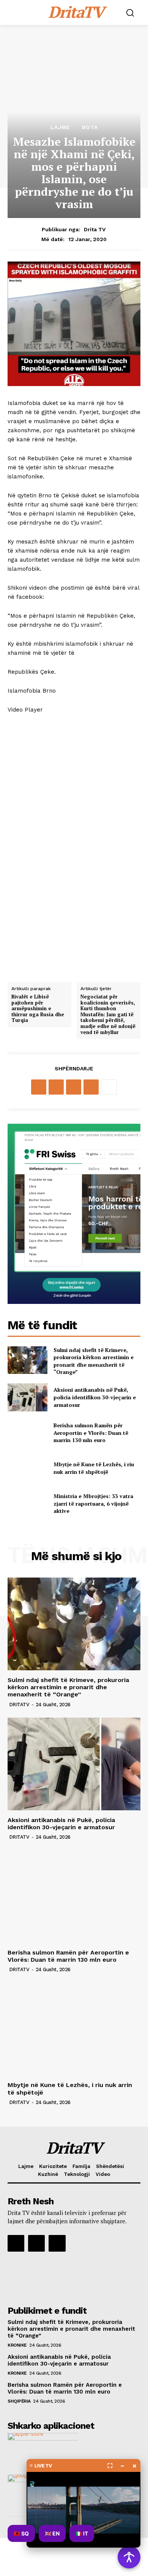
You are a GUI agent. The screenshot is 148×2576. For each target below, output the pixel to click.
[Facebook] (39, 1087)
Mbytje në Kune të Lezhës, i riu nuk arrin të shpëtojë (94, 1468)
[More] (109, 1087)
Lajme (60, 127)
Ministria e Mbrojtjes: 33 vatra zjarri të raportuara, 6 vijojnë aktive (93, 1503)
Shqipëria (19, 2401)
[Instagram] (36, 2243)
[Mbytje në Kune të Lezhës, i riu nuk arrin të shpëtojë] (28, 1468)
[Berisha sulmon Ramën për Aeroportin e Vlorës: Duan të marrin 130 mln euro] (28, 1433)
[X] (56, 1087)
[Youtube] (57, 2243)
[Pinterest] (74, 1087)
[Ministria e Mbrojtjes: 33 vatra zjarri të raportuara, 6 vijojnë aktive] (28, 1504)
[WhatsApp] (91, 1087)
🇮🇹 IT (82, 2533)
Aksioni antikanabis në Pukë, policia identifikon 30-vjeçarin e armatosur (95, 1397)
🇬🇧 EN (52, 2533)
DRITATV (19, 1705)
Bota (90, 127)
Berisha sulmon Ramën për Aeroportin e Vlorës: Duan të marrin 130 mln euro (91, 1433)
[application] (74, 845)
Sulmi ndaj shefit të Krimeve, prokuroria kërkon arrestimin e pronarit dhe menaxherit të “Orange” (94, 1361)
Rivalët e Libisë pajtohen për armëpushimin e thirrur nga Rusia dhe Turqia (38, 1009)
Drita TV (95, 229)
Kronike (17, 2345)
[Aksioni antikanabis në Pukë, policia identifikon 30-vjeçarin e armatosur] (28, 1397)
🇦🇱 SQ (21, 2533)
